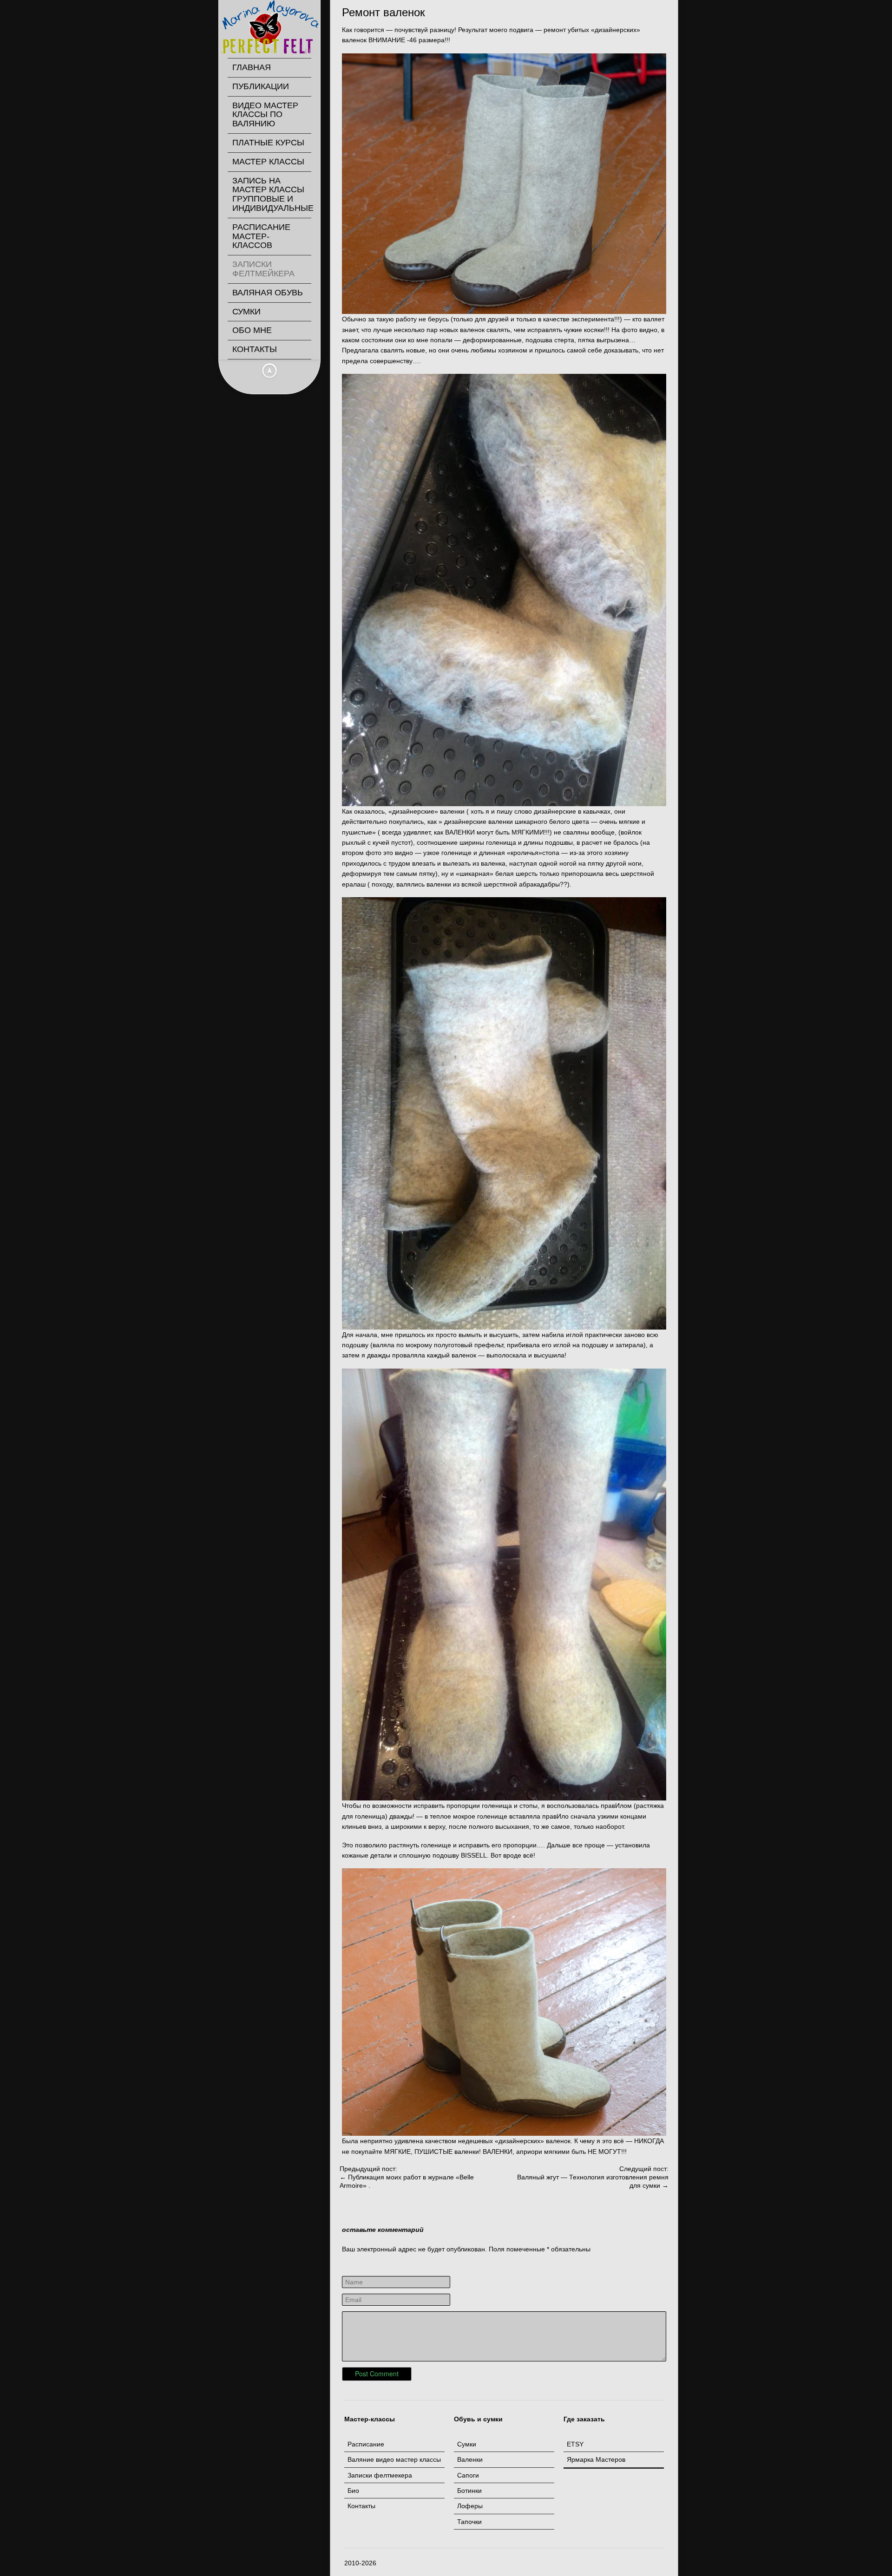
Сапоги (468, 2475)
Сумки (467, 2444)
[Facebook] (601, 2563)
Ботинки (469, 2491)
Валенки (470, 2459)
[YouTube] (647, 2563)
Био (353, 2491)
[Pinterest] (624, 2563)
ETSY (575, 2444)
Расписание (366, 2444)
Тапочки (469, 2522)
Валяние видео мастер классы (394, 2459)
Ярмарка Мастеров (596, 2459)
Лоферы (470, 2506)
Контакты (361, 2506)
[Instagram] (636, 2563)
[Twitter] (612, 2563)
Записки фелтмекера (380, 2475)
